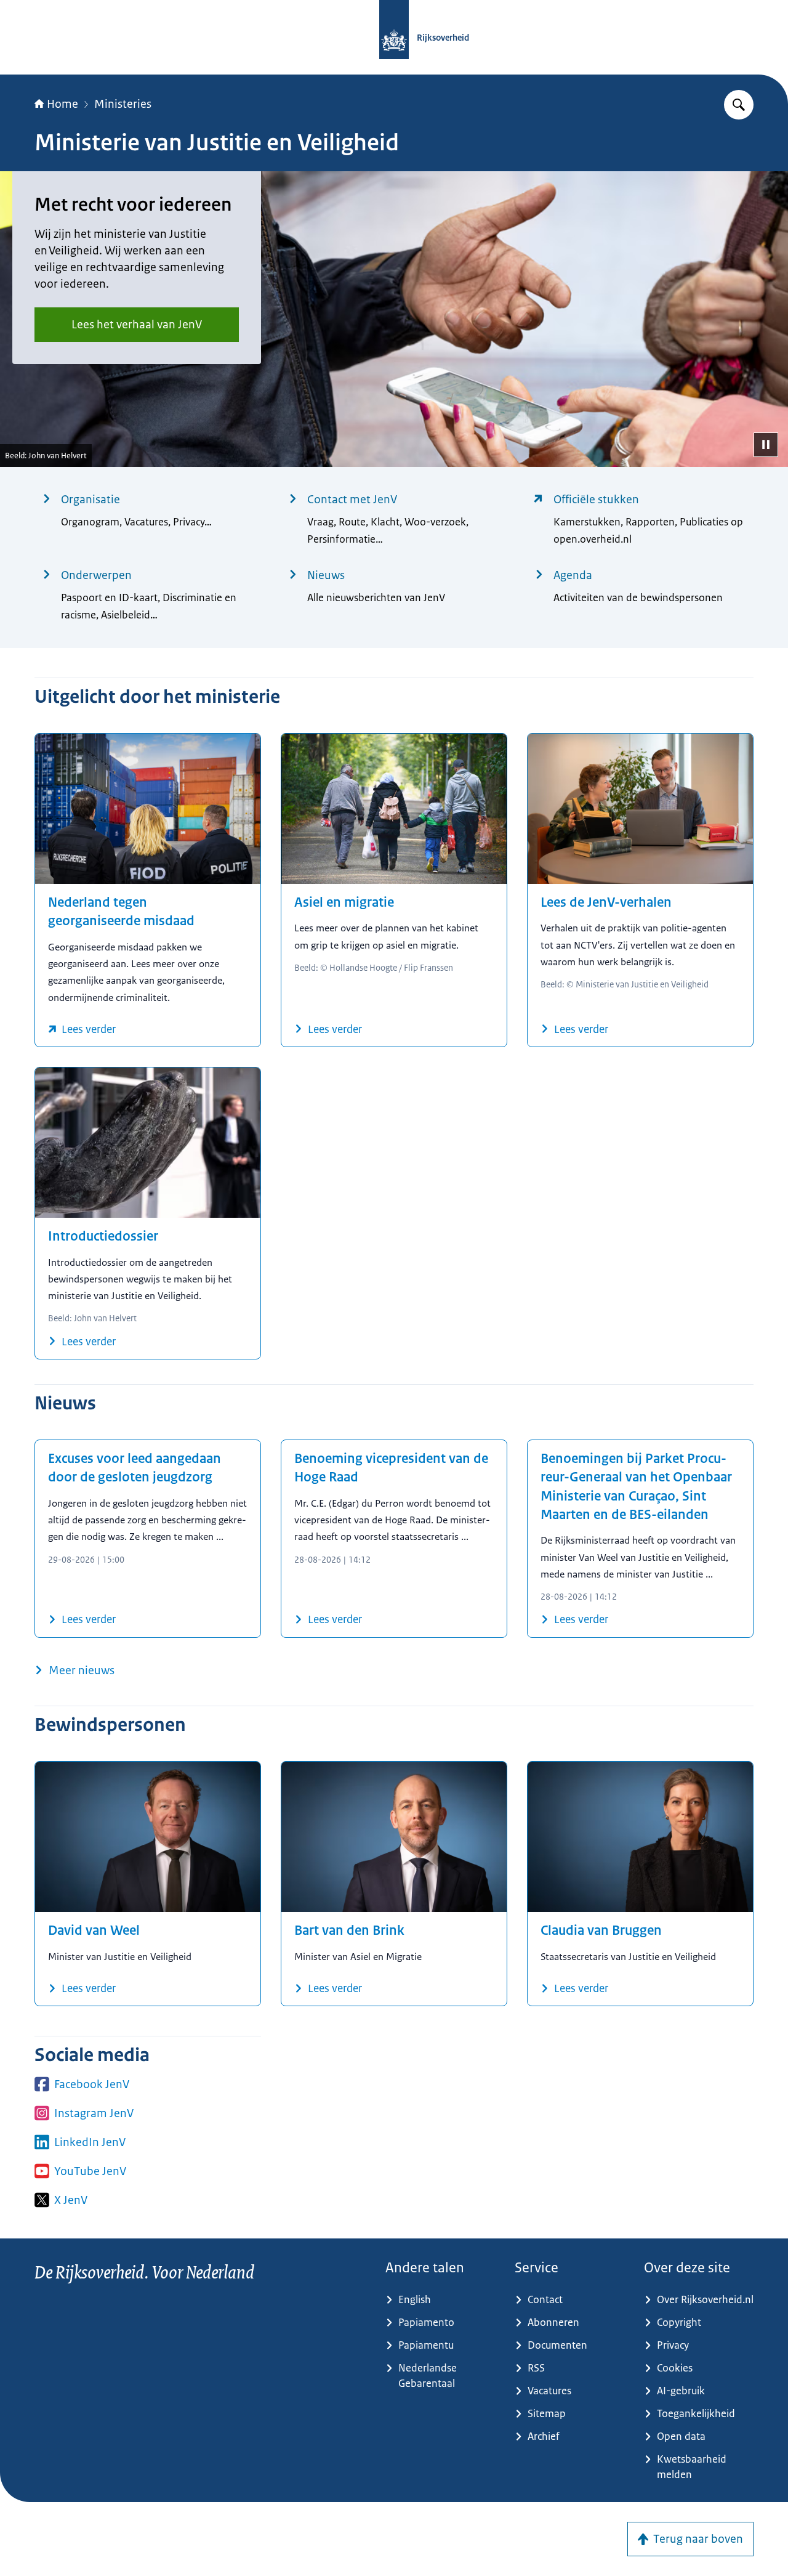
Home (62, 104)
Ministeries (123, 104)
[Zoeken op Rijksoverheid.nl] (739, 105)
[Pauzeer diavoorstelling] (766, 445)
